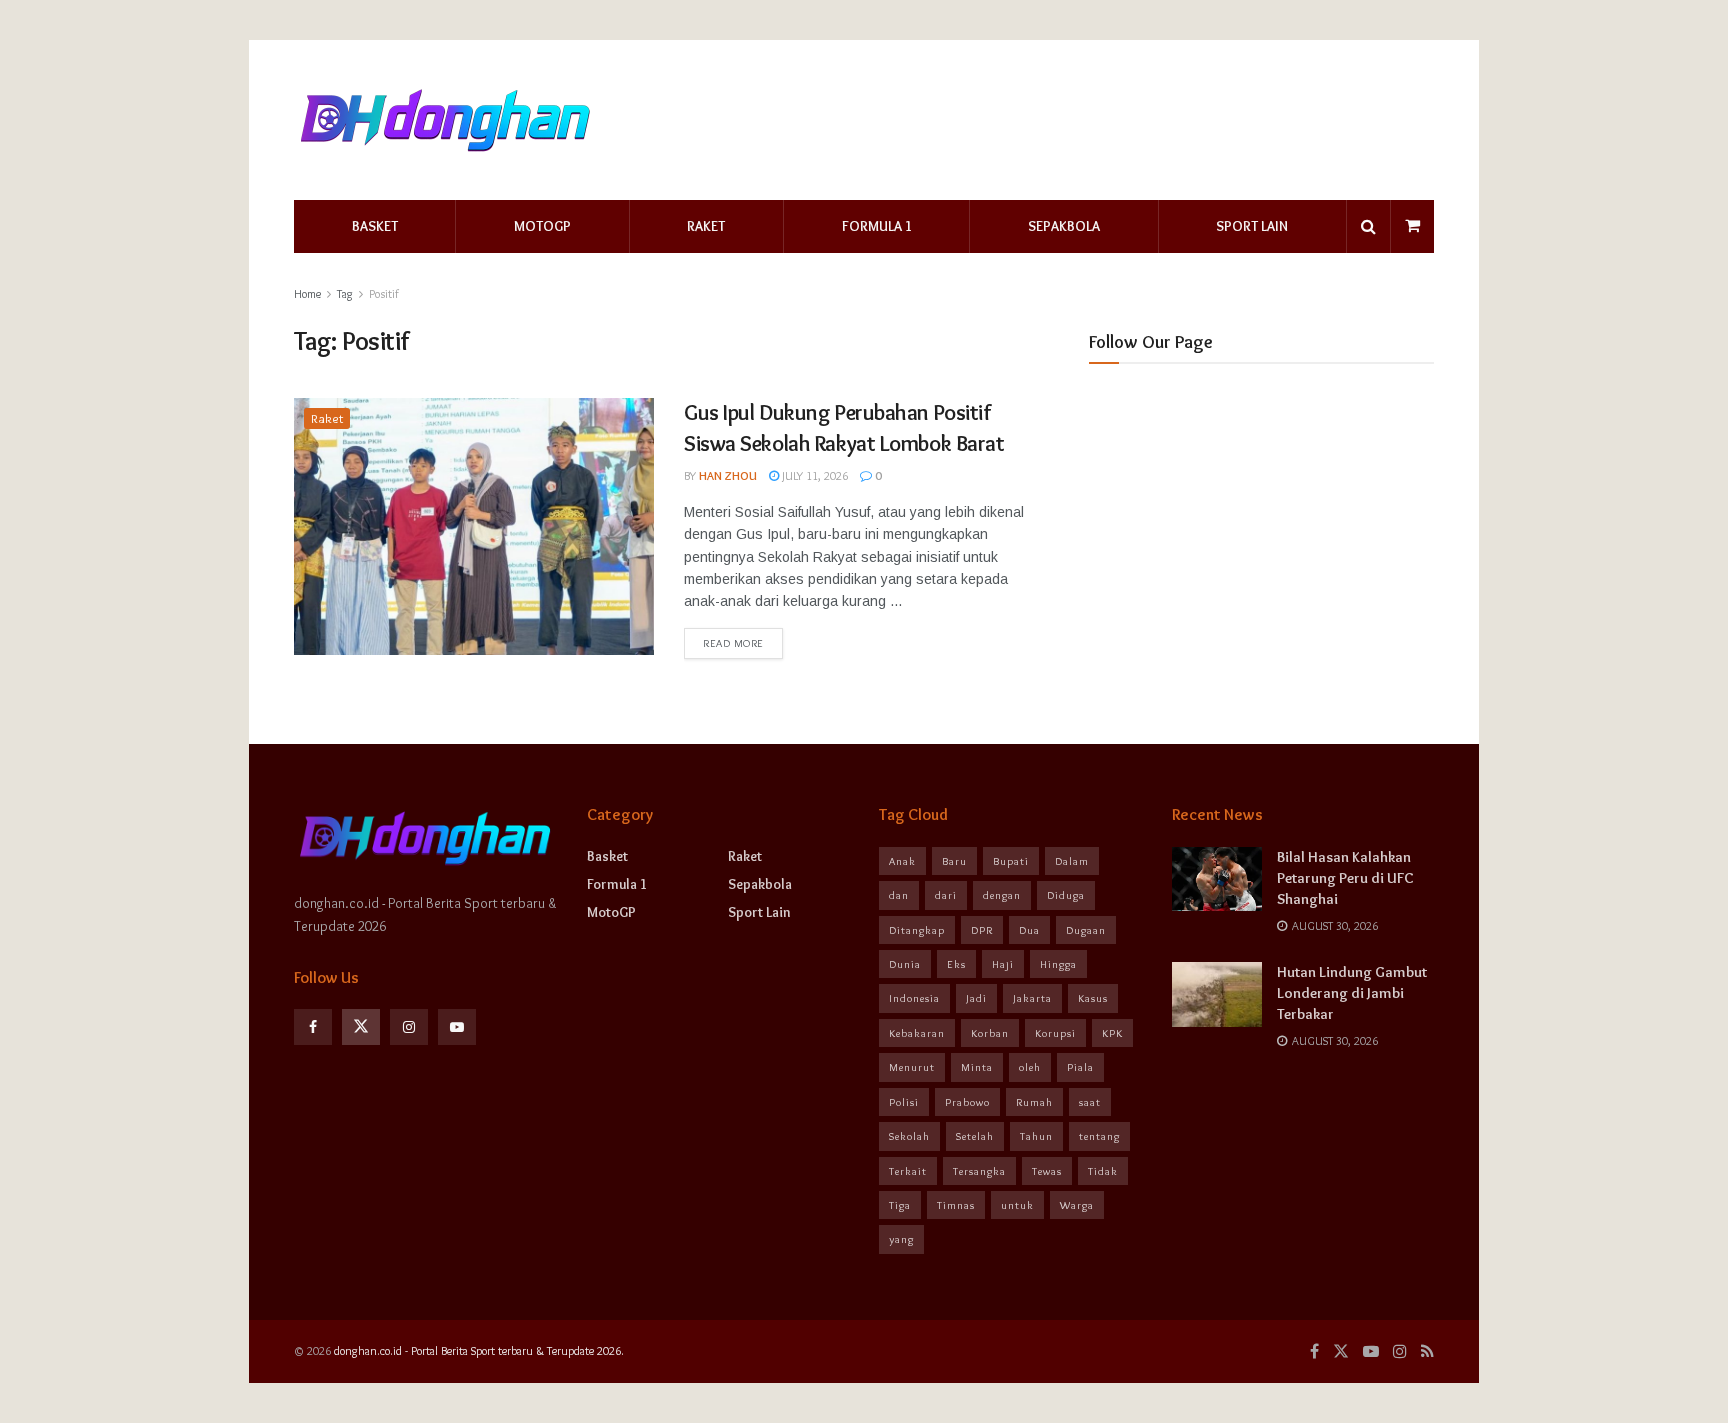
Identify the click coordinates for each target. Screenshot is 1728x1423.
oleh (1030, 1067)
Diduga (1066, 895)
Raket (706, 226)
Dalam (1072, 861)
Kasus (1093, 998)
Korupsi (1055, 1033)
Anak (902, 861)
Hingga (1058, 964)
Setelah (975, 1136)
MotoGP (542, 226)
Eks (956, 964)
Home (307, 293)
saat (1090, 1102)
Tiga (900, 1205)
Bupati (1011, 861)
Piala (1080, 1067)
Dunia (905, 964)
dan (899, 895)
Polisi (904, 1102)
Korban (990, 1033)
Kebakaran (917, 1033)
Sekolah (909, 1136)
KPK (1112, 1033)
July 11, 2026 (813, 475)
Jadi (976, 998)
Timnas (956, 1205)
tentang (1099, 1136)
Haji (1003, 964)
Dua (1029, 930)
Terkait (908, 1171)
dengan (1002, 895)
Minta (977, 1067)
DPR (982, 930)
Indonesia (914, 998)
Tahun (1036, 1136)
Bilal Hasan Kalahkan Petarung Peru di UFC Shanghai (1345, 878)
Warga (1077, 1205)
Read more (733, 643)
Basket (375, 226)
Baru (954, 861)
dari (946, 895)
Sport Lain (1252, 226)
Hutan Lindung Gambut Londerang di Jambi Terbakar (1352, 993)
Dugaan (1086, 930)
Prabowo (967, 1102)
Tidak (1103, 1171)
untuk (1017, 1205)
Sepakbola (1064, 226)
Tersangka (979, 1171)
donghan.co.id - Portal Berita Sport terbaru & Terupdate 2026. (479, 1350)
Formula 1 (877, 226)
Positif (384, 293)
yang (901, 1239)
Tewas (1047, 1171)
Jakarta (1032, 998)
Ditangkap (917, 930)
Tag (345, 293)
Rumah (1034, 1102)
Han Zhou (728, 475)
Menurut (912, 1067)
